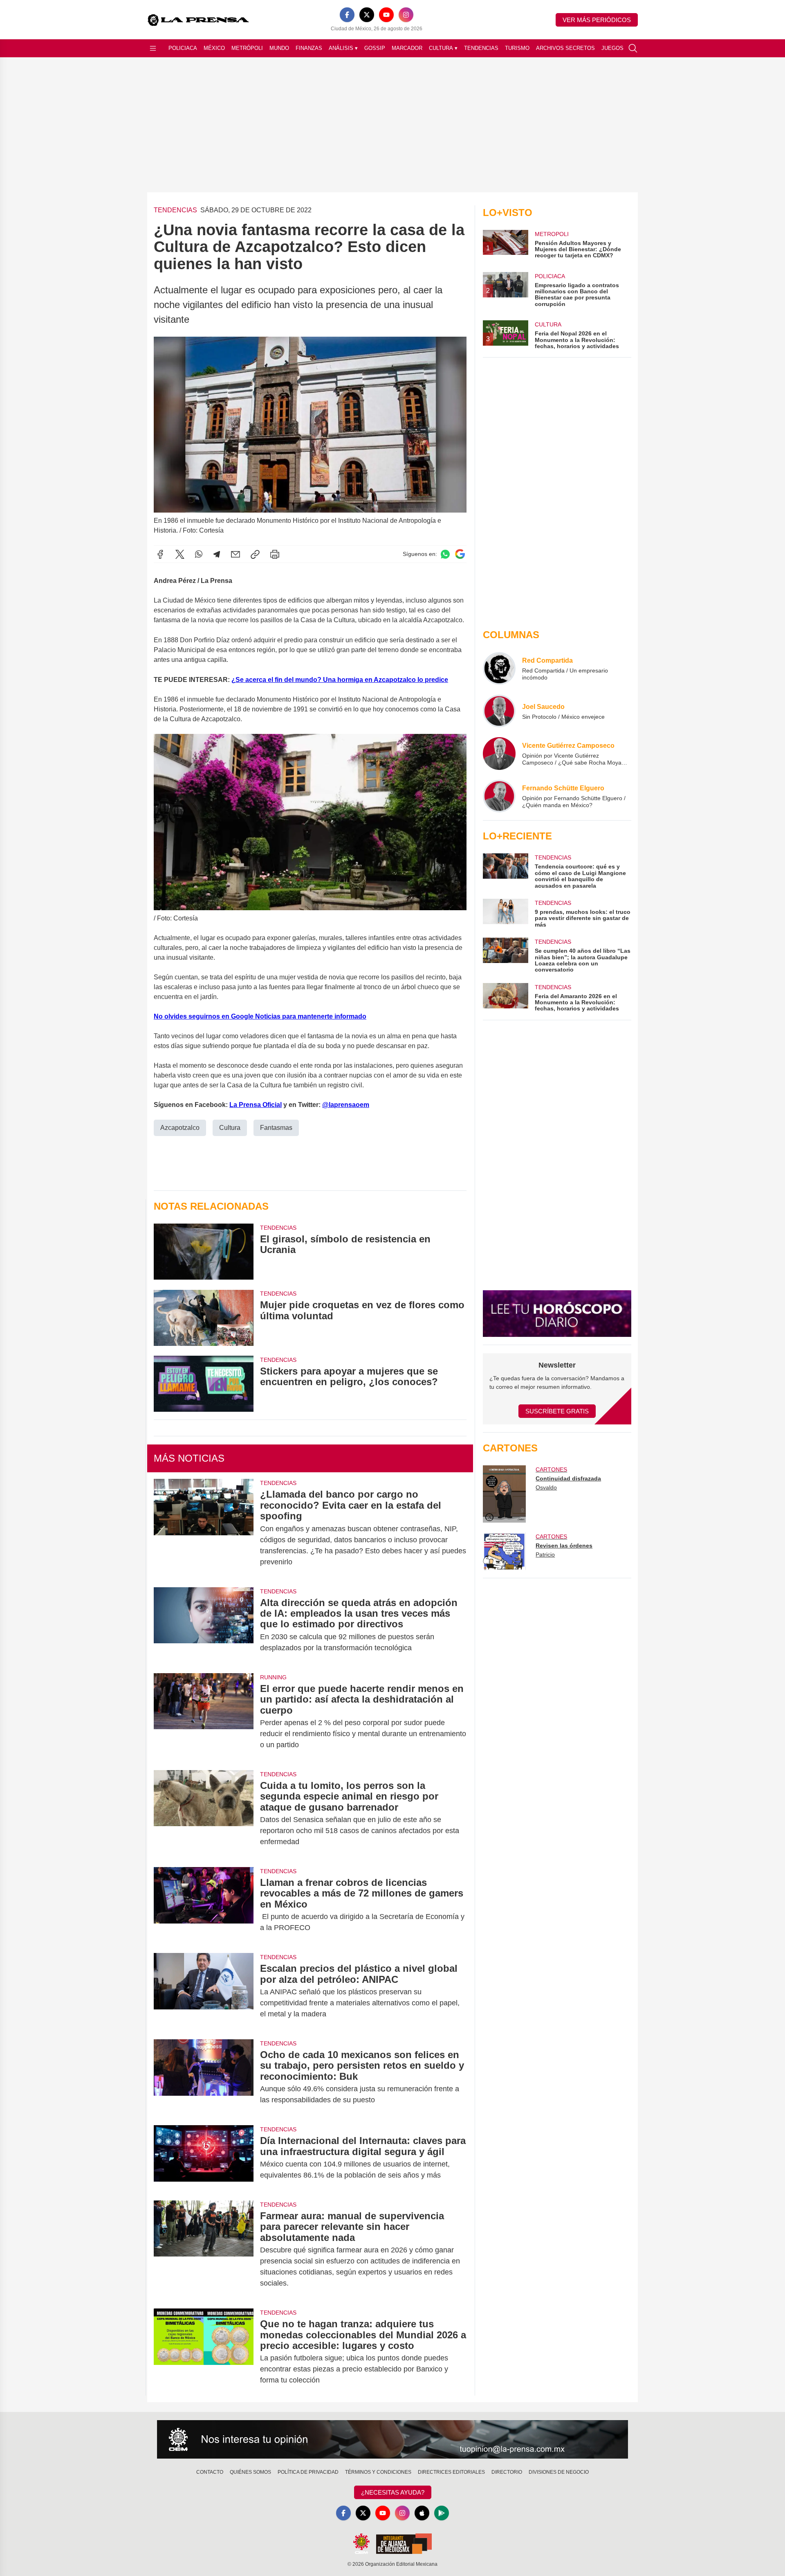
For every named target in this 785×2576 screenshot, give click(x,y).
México (214, 48)
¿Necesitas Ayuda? (393, 2492)
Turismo (517, 48)
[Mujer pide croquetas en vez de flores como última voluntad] (204, 1317)
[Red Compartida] (499, 668)
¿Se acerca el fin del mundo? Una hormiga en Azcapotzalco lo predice (340, 680)
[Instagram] (406, 15)
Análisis (343, 48)
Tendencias (481, 48)
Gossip (375, 48)
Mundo (279, 48)
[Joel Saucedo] (499, 711)
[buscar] (633, 48)
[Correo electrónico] (235, 554)
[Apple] (422, 2513)
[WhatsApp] (199, 554)
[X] (367, 15)
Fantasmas (276, 1128)
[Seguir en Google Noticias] (460, 554)
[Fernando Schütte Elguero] (499, 796)
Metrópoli (247, 48)
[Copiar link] (255, 554)
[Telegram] (217, 554)
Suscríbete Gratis (557, 1411)
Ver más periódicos (597, 20)
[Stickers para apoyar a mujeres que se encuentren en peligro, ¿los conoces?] (204, 1384)
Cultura (443, 48)
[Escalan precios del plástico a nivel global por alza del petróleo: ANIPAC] (204, 1991)
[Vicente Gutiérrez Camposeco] (499, 754)
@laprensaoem (346, 1105)
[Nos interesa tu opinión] (392, 2439)
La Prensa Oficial (256, 1105)
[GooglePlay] (442, 2513)
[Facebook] (347, 15)
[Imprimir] (275, 554)
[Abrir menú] (153, 48)
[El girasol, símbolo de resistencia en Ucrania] (204, 1252)
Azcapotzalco (180, 1128)
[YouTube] (386, 15)
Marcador (407, 48)
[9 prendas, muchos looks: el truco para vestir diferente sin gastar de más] (505, 913)
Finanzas (309, 48)
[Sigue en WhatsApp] (445, 554)
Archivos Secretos (565, 48)
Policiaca (183, 48)
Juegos (612, 48)
